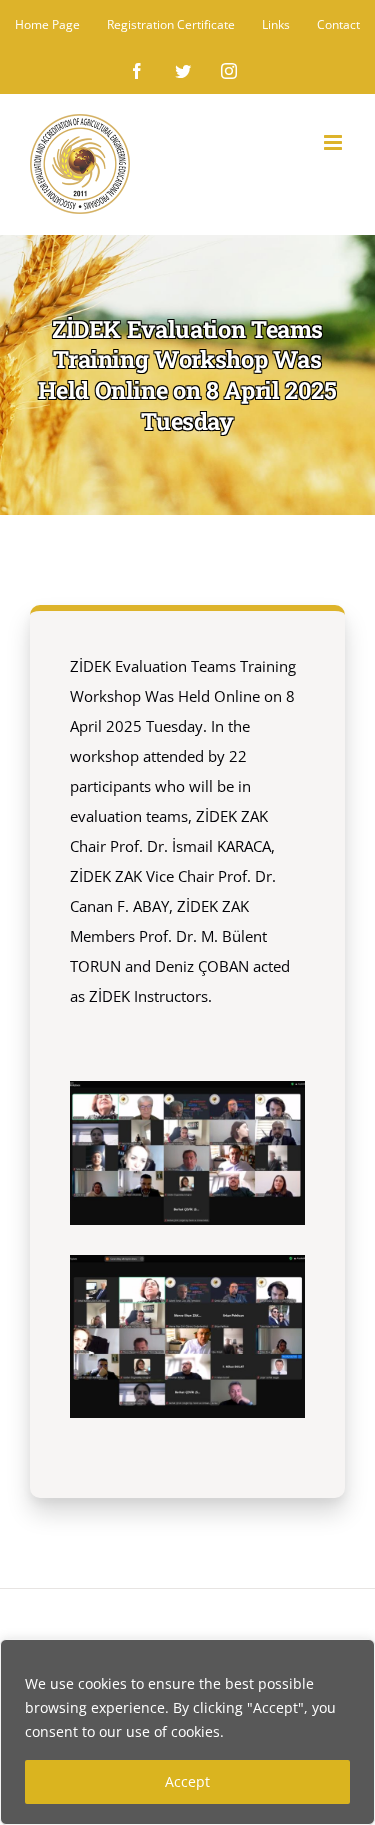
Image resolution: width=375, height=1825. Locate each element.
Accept (187, 1781)
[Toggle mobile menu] (334, 142)
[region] (187, 1732)
